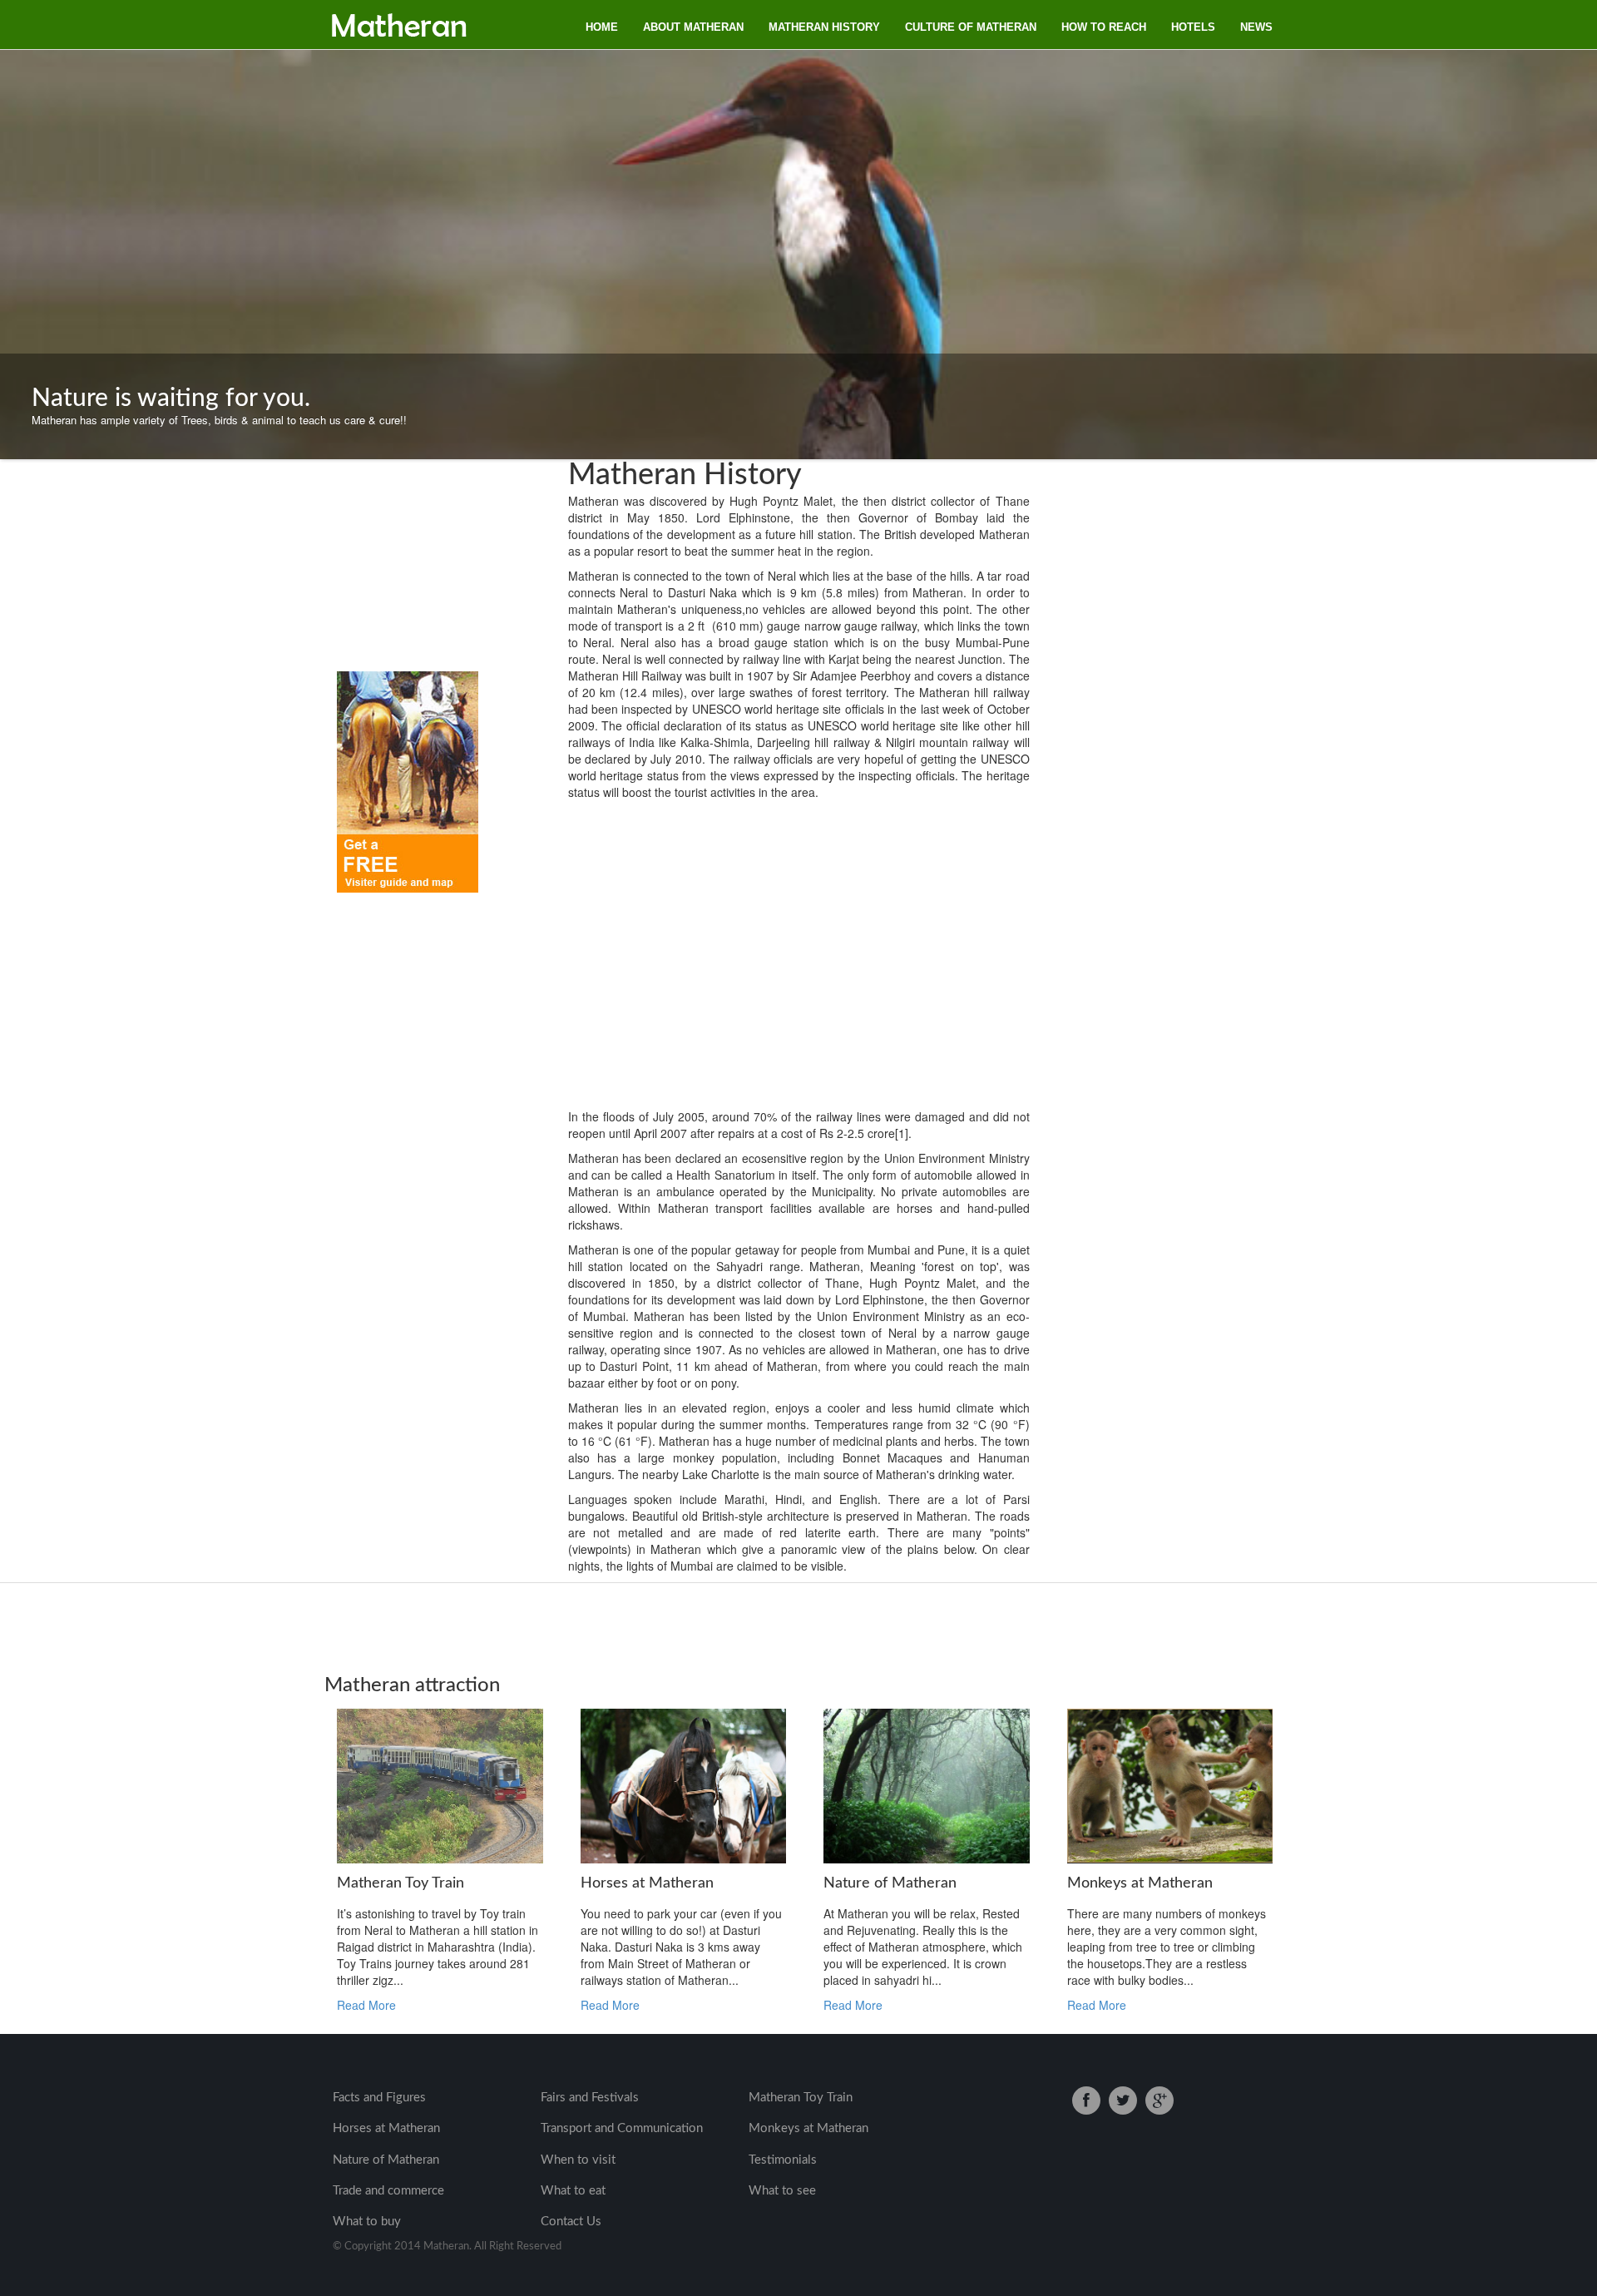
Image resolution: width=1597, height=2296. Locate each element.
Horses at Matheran (386, 2128)
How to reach (1104, 27)
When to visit (578, 2160)
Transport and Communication (622, 2128)
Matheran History (824, 27)
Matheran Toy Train (801, 2098)
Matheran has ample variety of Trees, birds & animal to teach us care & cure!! (219, 407)
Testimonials (783, 2160)
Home (602, 27)
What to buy (367, 2222)
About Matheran (693, 27)
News (1256, 27)
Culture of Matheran (971, 27)
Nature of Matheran (386, 2160)
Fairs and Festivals (590, 2098)
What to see (782, 2191)
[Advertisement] (387, 572)
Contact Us (571, 2222)
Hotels (1193, 27)
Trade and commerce (388, 2191)
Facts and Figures (379, 2098)
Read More (366, 2005)
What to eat (573, 2191)
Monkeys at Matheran (808, 2128)
